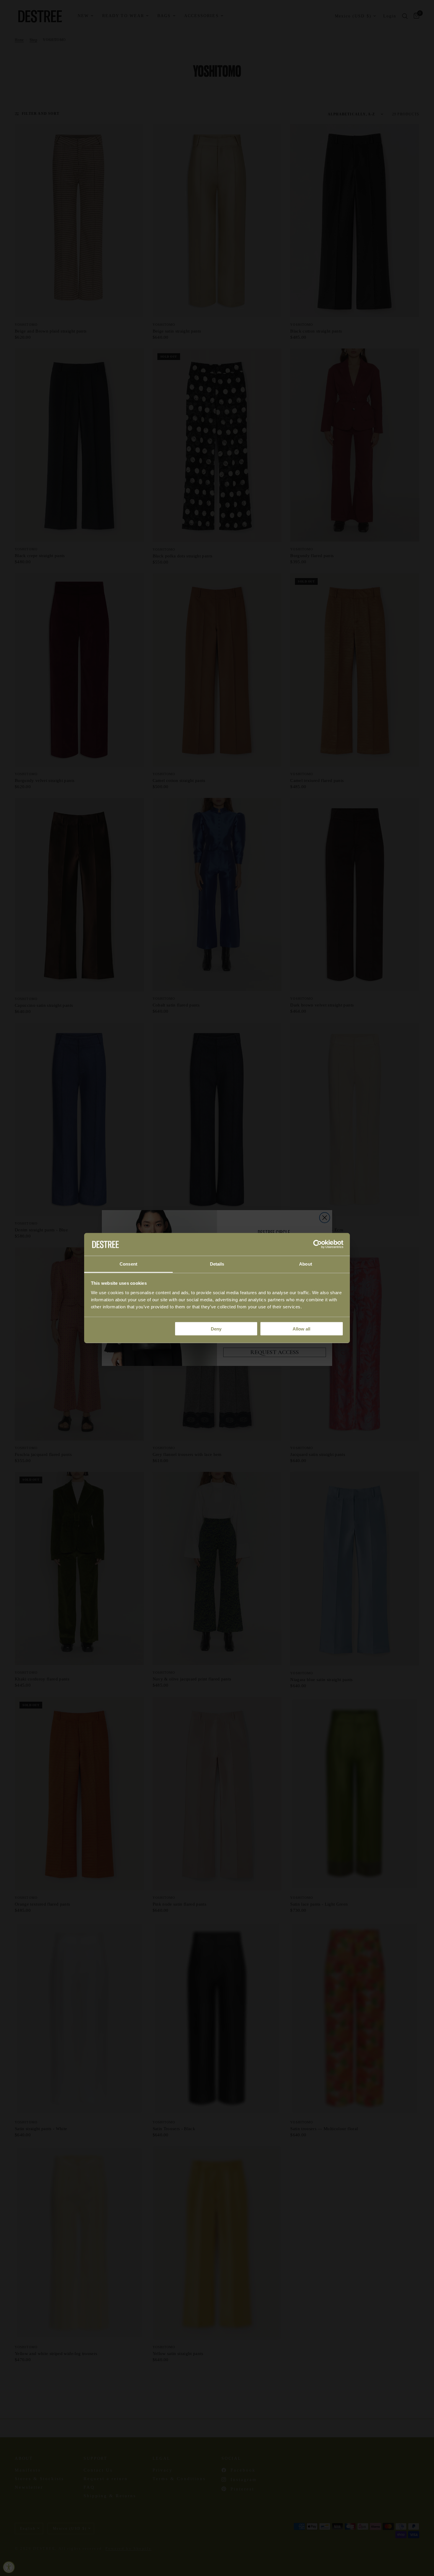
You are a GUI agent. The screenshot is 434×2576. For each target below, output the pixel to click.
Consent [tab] (128, 1264)
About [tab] (306, 1264)
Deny (216, 1329)
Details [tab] (217, 1264)
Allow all (301, 1329)
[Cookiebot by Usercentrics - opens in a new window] (318, 1244)
